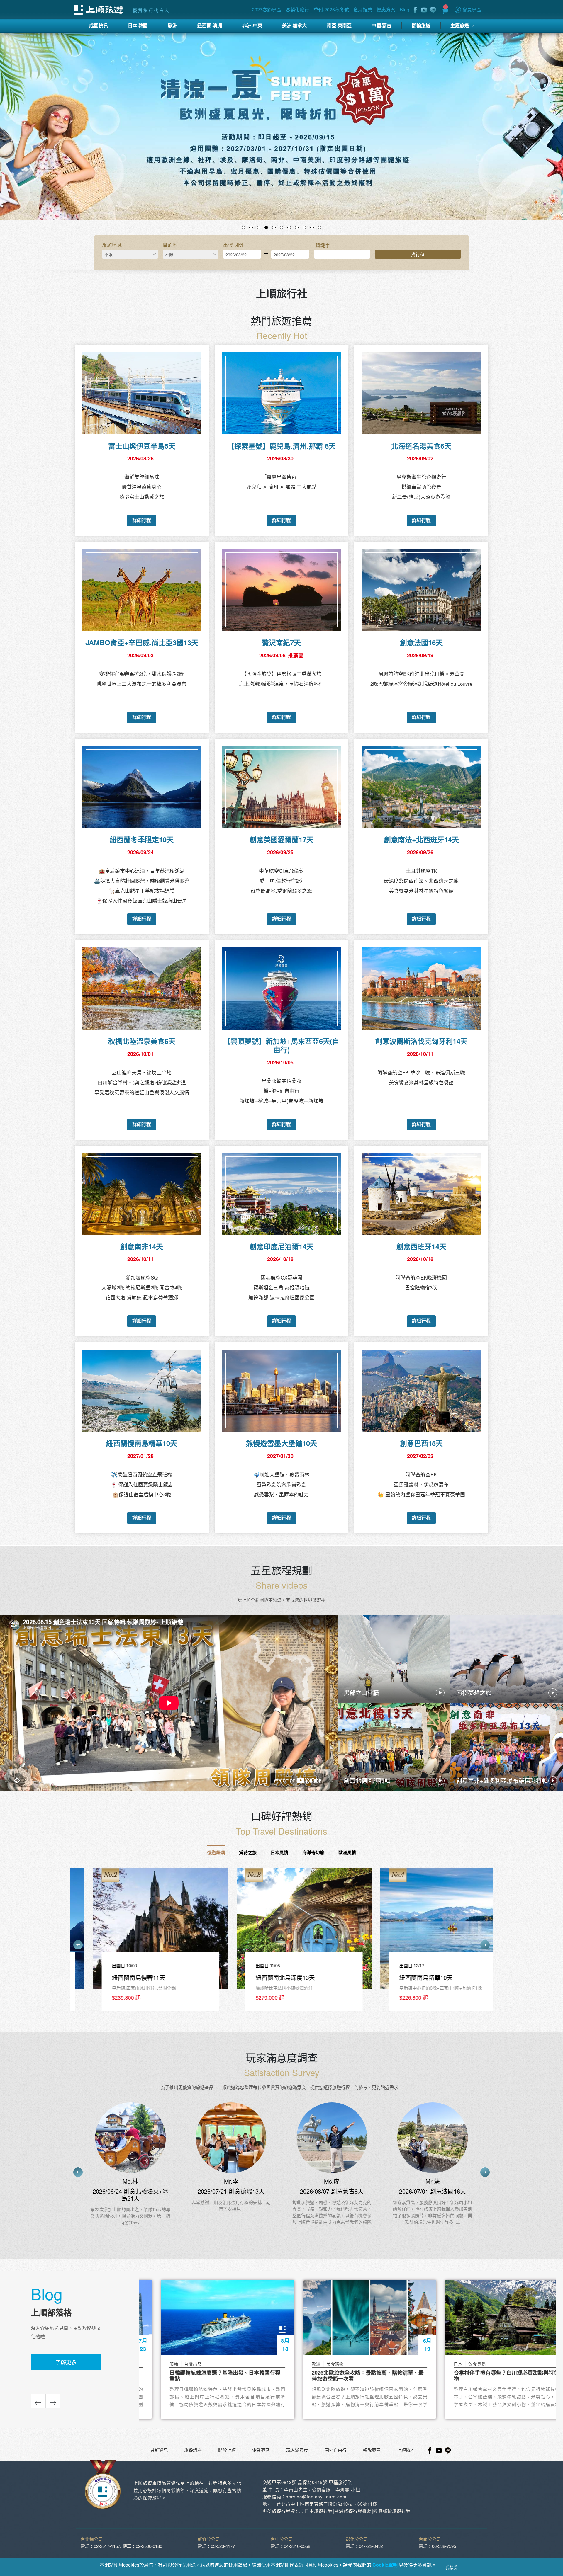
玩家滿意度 (297, 2450)
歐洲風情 (347, 1852)
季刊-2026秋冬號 (331, 10)
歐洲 (173, 25)
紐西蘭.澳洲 (210, 25)
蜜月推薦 (363, 10)
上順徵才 (406, 2450)
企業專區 (261, 2450)
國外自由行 (336, 2450)
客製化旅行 (297, 10)
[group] (138, 1942)
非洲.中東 (252, 25)
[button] (42, 134)
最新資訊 (159, 2450)
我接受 (452, 2567)
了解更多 (66, 2362)
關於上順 (227, 2450)
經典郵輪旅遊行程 (392, 2511)
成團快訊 (99, 25)
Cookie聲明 (386, 2565)
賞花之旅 (248, 1852)
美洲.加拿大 (294, 25)
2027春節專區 (267, 10)
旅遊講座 (193, 2450)
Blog (405, 10)
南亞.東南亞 (339, 25)
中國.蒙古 (381, 25)
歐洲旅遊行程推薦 (353, 2511)
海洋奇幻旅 (313, 1852)
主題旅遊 (460, 25)
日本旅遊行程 (319, 2511)
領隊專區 (372, 2450)
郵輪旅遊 (421, 25)
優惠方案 (386, 10)
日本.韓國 (138, 25)
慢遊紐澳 (216, 1852)
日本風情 (279, 1852)
